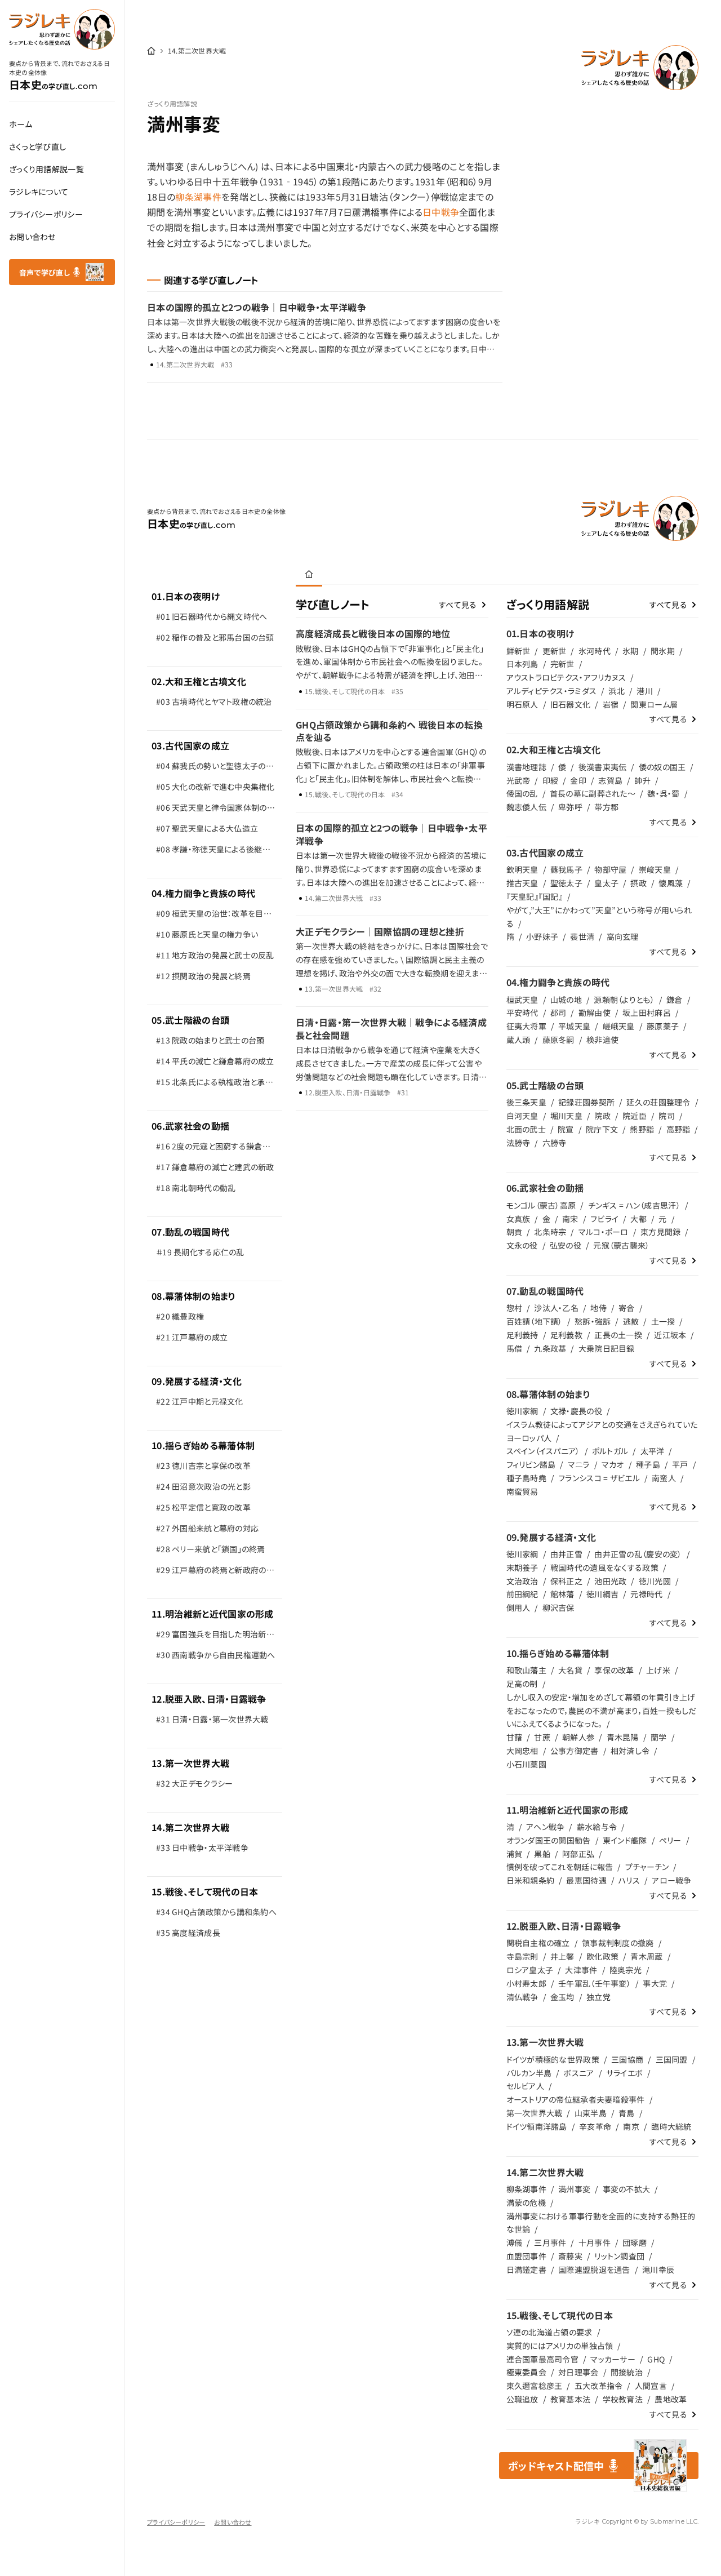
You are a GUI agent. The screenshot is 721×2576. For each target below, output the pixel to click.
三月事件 (550, 2242)
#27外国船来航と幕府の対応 (207, 1528)
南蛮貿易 (522, 1491)
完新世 (562, 664)
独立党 (598, 1997)
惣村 (515, 1308)
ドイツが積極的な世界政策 (553, 2059)
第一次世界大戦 (535, 2113)
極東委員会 (526, 2372)
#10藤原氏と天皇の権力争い (207, 934)
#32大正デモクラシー (194, 1783)
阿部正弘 (578, 1854)
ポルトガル (610, 1451)
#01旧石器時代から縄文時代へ (212, 616)
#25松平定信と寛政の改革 (203, 1507)
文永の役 (522, 1245)
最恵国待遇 (586, 1880)
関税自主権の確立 (538, 1943)
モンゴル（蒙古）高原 (541, 1205)
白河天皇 (522, 1116)
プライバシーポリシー (46, 214)
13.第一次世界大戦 (190, 1763)
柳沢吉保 (558, 1607)
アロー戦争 (671, 1880)
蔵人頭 (519, 1040)
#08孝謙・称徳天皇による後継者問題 (213, 852)
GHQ (656, 2359)
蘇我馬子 (566, 869)
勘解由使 (595, 1012)
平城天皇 (574, 1026)
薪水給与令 (597, 1827)
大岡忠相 (522, 1751)
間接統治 (627, 2372)
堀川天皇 (566, 1116)
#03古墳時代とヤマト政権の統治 (214, 701)
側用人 (519, 1607)
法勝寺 (519, 1143)
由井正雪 (566, 1554)
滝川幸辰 (658, 2269)
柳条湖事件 (198, 197)
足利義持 (522, 1335)
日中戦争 (441, 212)
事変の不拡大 (627, 2189)
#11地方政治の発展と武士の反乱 (215, 955)
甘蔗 (542, 1737)
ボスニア (578, 2073)
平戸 (680, 1464)
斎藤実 (570, 2256)
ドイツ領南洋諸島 (537, 2126)
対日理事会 (578, 2372)
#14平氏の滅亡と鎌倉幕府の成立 (215, 1061)
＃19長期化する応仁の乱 (200, 1252)
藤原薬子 (663, 1026)
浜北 (617, 691)
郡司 (558, 1012)
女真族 (519, 1219)
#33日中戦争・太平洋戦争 (202, 1847)
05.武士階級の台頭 (190, 1020)
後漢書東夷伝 (603, 767)
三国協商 (627, 2059)
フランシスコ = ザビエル (599, 1478)
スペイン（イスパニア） (543, 1451)
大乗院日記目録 (607, 1348)
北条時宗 (550, 1232)
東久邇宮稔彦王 (535, 2386)
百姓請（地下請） (535, 1321)
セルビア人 (525, 2086)
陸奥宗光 (626, 1970)
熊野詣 (642, 1129)
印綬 (551, 780)
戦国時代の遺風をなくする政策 (604, 1567)
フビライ (604, 1219)
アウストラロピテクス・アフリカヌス (566, 677)
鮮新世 (519, 651)
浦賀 (515, 1854)
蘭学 (659, 1737)
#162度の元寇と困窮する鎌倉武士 (213, 1149)
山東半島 (591, 2113)
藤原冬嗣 (558, 1040)
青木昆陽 (623, 1737)
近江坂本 (670, 1335)
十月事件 (595, 2242)
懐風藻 (671, 883)
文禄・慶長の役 (576, 1411)
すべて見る (458, 605)
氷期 (631, 651)
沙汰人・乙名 (556, 1308)
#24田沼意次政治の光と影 (203, 1486)
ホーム (21, 124)
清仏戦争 (522, 1997)
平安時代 (522, 1012)
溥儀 (515, 2242)
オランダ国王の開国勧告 (549, 1840)
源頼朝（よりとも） (624, 1000)
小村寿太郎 (526, 1983)
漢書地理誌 (526, 767)
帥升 (642, 780)
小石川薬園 (526, 1764)
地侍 (598, 1308)
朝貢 (515, 1232)
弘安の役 (566, 1245)
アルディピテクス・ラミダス (552, 691)
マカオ (613, 1464)
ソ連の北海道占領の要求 (549, 2332)
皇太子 (606, 883)
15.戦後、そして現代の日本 (205, 1891)
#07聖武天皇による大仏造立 (207, 828)
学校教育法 (623, 2399)
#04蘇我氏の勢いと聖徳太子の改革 (215, 768)
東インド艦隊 (625, 1840)
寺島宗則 (522, 1956)
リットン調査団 (619, 2256)
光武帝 (519, 780)
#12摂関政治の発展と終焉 (203, 976)
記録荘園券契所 (586, 1102)
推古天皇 (522, 883)
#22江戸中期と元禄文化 (200, 1401)
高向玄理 (623, 936)
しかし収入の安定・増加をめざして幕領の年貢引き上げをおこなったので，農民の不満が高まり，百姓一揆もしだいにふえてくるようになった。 (602, 1711)
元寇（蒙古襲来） (621, 1245)
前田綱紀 (522, 1594)
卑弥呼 (570, 807)
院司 (667, 1116)
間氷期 (663, 651)
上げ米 (658, 1670)
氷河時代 (595, 651)
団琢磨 (635, 2242)
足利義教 (566, 1335)
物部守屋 (610, 869)
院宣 (566, 1129)
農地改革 (671, 2399)
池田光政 (610, 1581)
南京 (631, 2126)
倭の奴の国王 (662, 767)
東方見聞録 (660, 1232)
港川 (645, 691)
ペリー (670, 1840)
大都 (638, 1219)
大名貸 (570, 1670)
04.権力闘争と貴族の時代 (203, 893)
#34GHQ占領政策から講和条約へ (216, 1912)
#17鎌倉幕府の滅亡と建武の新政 (215, 1167)
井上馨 (562, 1956)
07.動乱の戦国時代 (190, 1232)
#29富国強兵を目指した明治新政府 (215, 1636)
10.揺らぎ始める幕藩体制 (203, 1445)
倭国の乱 (522, 793)
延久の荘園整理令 (658, 1102)
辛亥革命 (595, 2126)
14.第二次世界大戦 (190, 1827)
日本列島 (522, 664)
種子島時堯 (526, 1478)
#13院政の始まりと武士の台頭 (210, 1040)
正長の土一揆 (618, 1335)
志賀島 (610, 780)
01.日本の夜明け (186, 596)
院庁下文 (602, 1129)
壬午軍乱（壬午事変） (595, 1983)
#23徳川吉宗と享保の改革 (203, 1465)
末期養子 (522, 1567)
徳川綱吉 (602, 1594)
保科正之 (566, 1581)
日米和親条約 (531, 1880)
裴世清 (582, 936)
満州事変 (574, 2189)
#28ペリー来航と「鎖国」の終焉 (211, 1549)
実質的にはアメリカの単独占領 (560, 2346)
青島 (627, 2113)
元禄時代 (646, 1594)
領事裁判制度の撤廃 (618, 1943)
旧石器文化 (570, 704)
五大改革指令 (599, 2386)
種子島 (648, 1464)
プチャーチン (647, 1867)
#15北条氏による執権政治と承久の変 (215, 1084)
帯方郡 (606, 807)
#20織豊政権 (180, 1316)
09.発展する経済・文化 (197, 1381)
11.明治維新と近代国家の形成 (213, 1614)
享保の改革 (614, 1670)
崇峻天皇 (655, 869)
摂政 (638, 883)
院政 (602, 1116)
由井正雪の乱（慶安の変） (638, 1554)
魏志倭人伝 (526, 807)
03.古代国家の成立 (190, 745)
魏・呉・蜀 (663, 793)
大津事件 (581, 1970)
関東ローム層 (654, 704)
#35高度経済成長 (188, 1933)
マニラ (579, 1464)
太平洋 (653, 1451)
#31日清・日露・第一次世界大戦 (212, 1719)
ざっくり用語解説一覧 (46, 169)
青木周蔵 (646, 1956)
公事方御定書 (575, 1751)
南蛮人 (664, 1478)
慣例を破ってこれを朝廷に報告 (560, 1867)
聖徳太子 (566, 883)
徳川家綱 (522, 1411)
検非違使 (602, 1040)
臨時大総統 (671, 2126)
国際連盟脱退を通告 (594, 2269)
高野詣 (678, 1129)
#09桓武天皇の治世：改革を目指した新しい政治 (214, 916)
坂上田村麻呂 (647, 1012)
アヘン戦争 (545, 1827)
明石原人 (522, 704)
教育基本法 (570, 2399)
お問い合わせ (32, 237)
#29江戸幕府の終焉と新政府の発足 (215, 1572)
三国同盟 (672, 2059)
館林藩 (562, 1594)
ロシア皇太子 (530, 1970)
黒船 (542, 1854)
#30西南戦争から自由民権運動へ (216, 1655)
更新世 (555, 651)
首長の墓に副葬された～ (593, 793)
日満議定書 (526, 2269)
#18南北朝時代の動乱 (196, 1188)
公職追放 (522, 2399)
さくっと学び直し (37, 146)
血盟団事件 (526, 2256)
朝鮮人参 (578, 1737)
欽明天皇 (522, 869)
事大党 (655, 1983)
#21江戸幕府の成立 (192, 1337)
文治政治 (522, 1581)
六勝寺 (555, 1143)
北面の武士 (526, 1129)
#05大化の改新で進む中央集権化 (215, 787)
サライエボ (624, 2073)
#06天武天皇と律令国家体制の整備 (215, 810)
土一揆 (663, 1321)
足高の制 (522, 1684)
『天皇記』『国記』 (535, 896)
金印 (578, 780)
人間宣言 (651, 2386)
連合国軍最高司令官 (543, 2359)
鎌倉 (675, 1000)
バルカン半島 (529, 2073)
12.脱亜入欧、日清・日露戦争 (209, 1699)
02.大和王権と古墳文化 (199, 681)
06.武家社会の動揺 (190, 1126)
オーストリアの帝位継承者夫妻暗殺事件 (576, 2099)
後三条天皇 (526, 1102)
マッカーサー (613, 2359)
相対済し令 (630, 1751)
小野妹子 (542, 936)
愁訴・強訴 (593, 1321)
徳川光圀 (655, 1581)
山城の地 (566, 1000)
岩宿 (611, 704)
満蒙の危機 (526, 2202)
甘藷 (515, 1737)
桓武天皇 (522, 1000)
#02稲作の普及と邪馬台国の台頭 (215, 637)
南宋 (570, 1219)
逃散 (631, 1321)
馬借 (515, 1348)
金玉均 (562, 1997)
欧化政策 (602, 1956)
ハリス (629, 1880)
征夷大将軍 (526, 1026)
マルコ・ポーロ (604, 1232)
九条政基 (550, 1348)
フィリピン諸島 (531, 1464)
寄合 (627, 1308)
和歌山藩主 (526, 1670)
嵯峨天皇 (619, 1026)
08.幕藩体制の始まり (194, 1296)
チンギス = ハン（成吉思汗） (634, 1205)
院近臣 (635, 1116)
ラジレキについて (39, 192)
